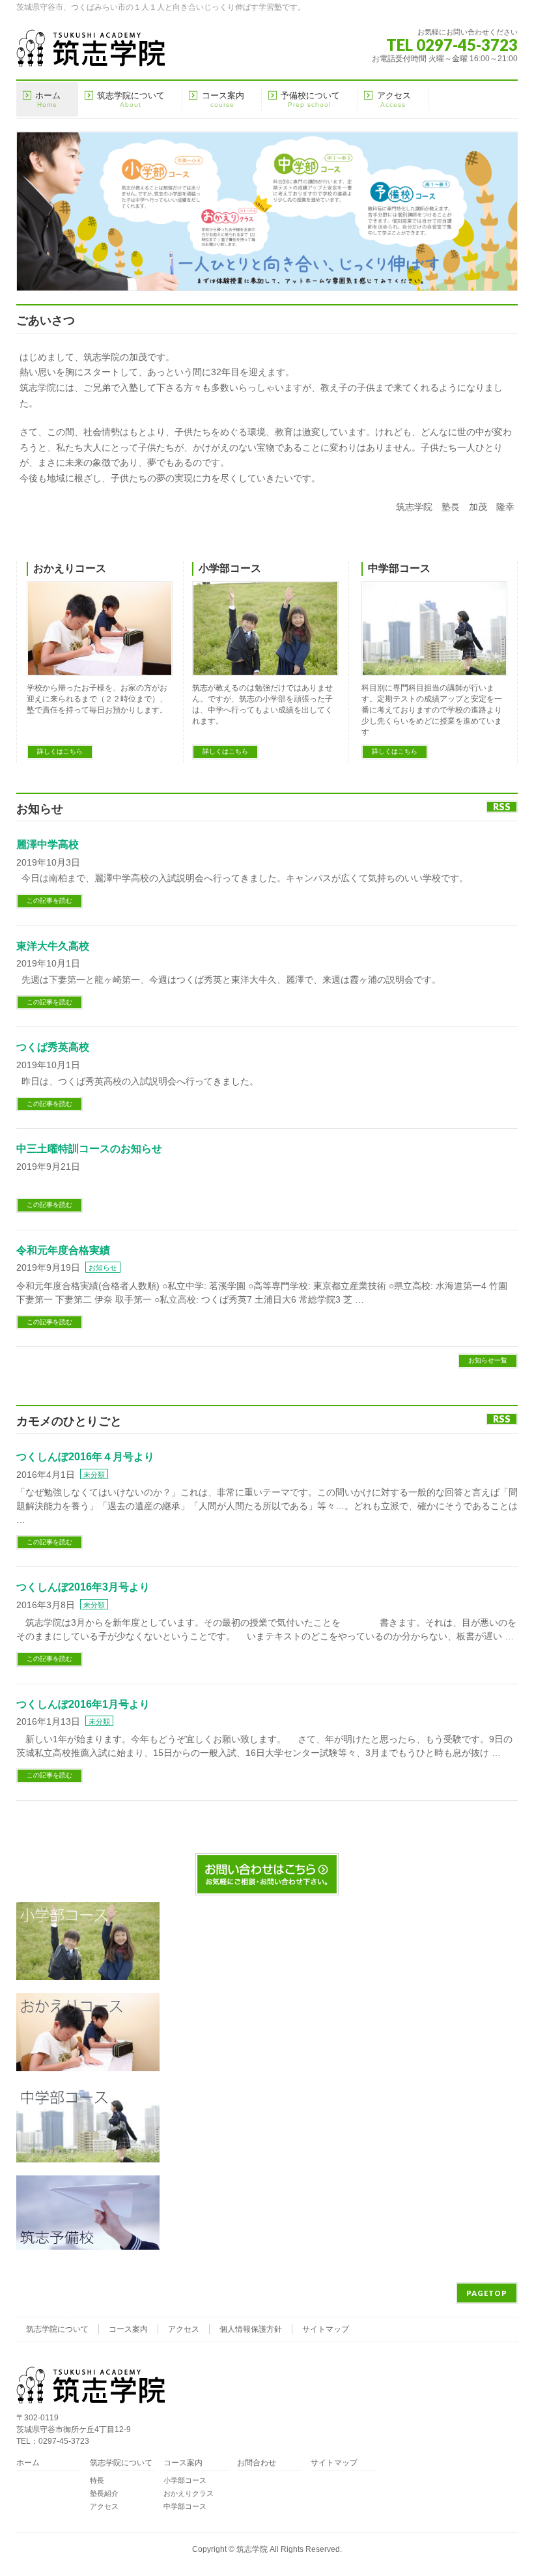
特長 (97, 2480)
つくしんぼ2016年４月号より (85, 1457)
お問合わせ (257, 2463)
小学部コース (230, 568)
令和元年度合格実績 (63, 1250)
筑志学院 (252, 2549)
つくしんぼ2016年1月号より (83, 1704)
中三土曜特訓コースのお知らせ (89, 1149)
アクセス (184, 2329)
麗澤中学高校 (48, 844)
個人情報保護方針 (251, 2329)
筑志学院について (57, 2329)
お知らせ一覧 (488, 1360)
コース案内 (128, 2329)
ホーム (28, 2463)
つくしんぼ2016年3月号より (83, 1587)
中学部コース (399, 568)
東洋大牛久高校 (53, 946)
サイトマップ (326, 2329)
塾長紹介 (104, 2493)
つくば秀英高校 (53, 1047)
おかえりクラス (189, 2493)
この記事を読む (49, 900)
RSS (502, 807)
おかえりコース (70, 568)
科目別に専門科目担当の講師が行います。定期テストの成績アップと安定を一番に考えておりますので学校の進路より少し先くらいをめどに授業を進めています (432, 710)
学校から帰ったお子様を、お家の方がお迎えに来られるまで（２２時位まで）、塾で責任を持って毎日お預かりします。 (97, 699)
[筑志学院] (91, 52)
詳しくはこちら (60, 751)
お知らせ (103, 1267)
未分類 (94, 1475)
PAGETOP (487, 2293)
